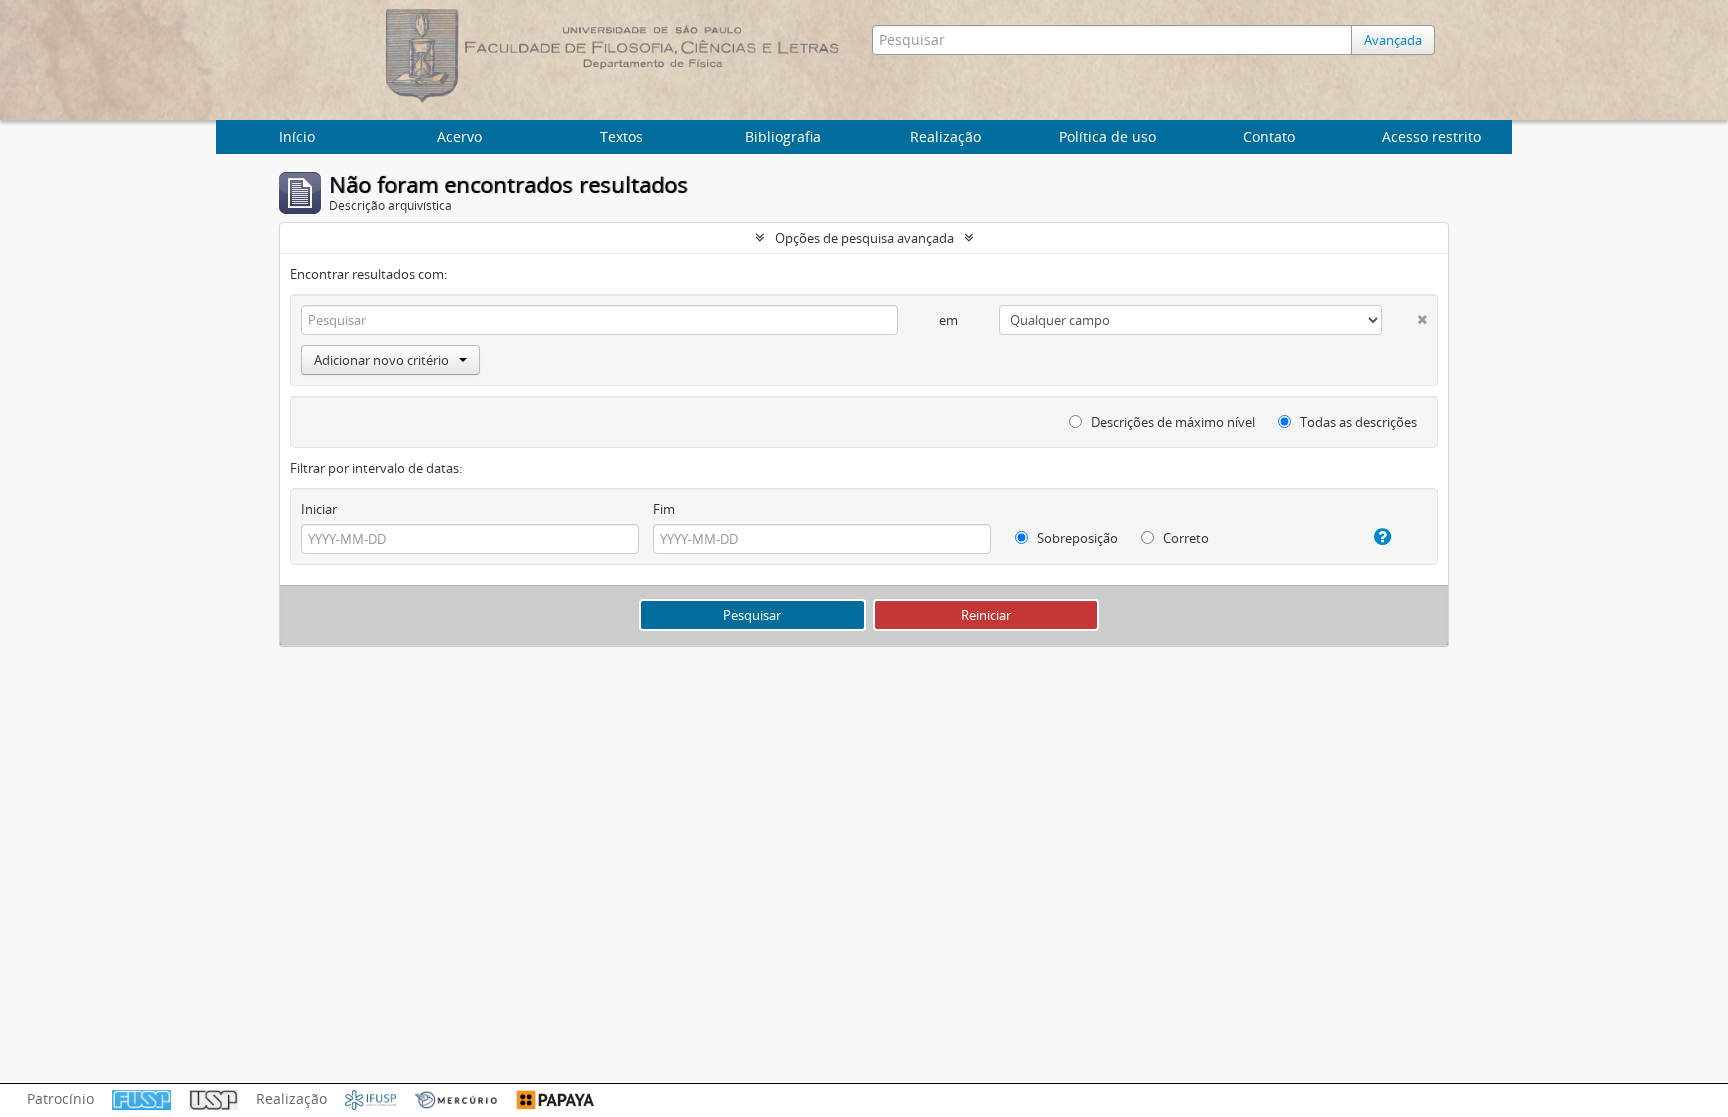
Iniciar (319, 509)
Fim (664, 509)
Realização (945, 136)
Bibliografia (783, 136)
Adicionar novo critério (381, 360)
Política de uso (1107, 136)
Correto (1184, 538)
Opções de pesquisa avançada (864, 238)
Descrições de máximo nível (1171, 422)
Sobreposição (1076, 538)
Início (297, 136)
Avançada (1393, 40)
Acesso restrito (1431, 136)
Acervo (459, 136)
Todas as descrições (1357, 422)
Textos (621, 136)
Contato (1269, 136)
